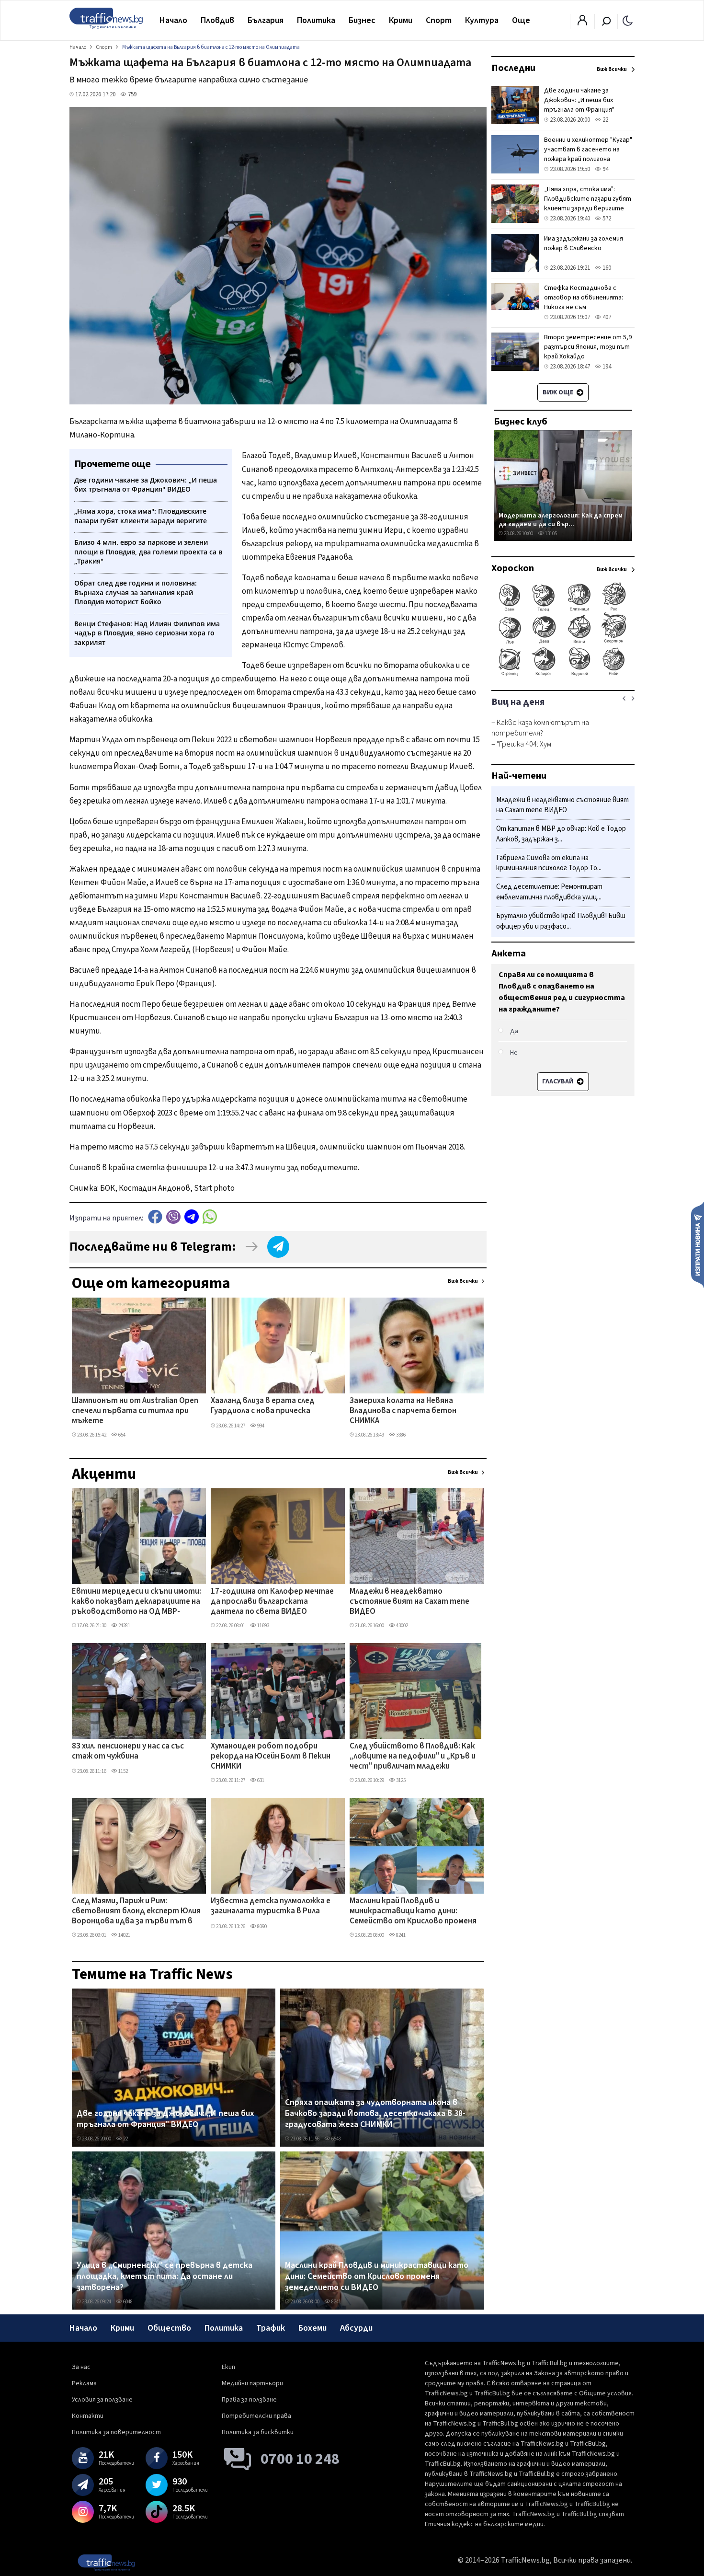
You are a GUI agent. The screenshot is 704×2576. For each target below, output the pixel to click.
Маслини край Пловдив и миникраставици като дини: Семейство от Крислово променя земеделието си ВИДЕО (413, 1912)
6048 (127, 2302)
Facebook (155, 1217)
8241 (400, 1935)
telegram (192, 1217)
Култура (482, 20)
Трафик (271, 2328)
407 (606, 317)
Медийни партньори (252, 2383)
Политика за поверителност (116, 2432)
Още (521, 20)
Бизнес (362, 20)
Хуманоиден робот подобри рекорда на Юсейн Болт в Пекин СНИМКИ (271, 1757)
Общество (169, 2328)
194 (606, 367)
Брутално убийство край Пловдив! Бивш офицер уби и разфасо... (561, 921)
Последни (513, 68)
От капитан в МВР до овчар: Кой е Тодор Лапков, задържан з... (561, 834)
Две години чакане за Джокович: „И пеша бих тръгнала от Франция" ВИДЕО (165, 2119)
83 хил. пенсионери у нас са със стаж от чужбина (128, 1752)
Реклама (84, 2383)
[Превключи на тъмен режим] (628, 20)
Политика (316, 20)
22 (125, 2139)
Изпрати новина (698, 1244)
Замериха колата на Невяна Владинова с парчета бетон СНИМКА (403, 1411)
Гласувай (558, 1081)
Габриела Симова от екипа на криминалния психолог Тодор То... (549, 863)
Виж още (559, 392)
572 (606, 218)
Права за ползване (249, 2400)
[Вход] (582, 23)
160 (606, 268)
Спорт (439, 20)
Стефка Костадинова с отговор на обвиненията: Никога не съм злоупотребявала (584, 302)
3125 (400, 1780)
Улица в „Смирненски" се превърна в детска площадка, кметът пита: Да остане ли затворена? (165, 2277)
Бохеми (312, 2328)
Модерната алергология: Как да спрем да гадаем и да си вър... (561, 520)
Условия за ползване (102, 2400)
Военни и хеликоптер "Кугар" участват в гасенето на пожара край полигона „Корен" (588, 154)
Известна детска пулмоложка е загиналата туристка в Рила (271, 1906)
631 (260, 1780)
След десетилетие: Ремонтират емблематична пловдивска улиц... (549, 892)
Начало (173, 20)
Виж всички (463, 1281)
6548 (336, 2139)
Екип (228, 2367)
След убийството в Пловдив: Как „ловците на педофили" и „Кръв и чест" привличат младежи (413, 1757)
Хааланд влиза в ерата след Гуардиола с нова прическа (263, 1406)
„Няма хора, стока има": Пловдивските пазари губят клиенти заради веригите (588, 199)
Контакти (88, 2416)
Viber (173, 1217)
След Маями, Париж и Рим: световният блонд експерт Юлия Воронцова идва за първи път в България (136, 1912)
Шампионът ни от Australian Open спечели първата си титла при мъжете (135, 1411)
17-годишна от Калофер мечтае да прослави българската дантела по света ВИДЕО (272, 1602)
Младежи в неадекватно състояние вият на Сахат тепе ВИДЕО (409, 1602)
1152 (123, 1771)
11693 (263, 1626)
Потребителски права (256, 2416)
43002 (402, 1626)
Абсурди (356, 2328)
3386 (400, 1435)
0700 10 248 (300, 2459)
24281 (124, 1626)
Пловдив (217, 20)
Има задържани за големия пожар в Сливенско (584, 243)
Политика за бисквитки (258, 2432)
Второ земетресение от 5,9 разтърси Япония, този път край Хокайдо (588, 347)
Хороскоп (513, 568)
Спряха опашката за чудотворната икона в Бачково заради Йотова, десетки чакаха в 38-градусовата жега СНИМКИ (375, 2114)
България (266, 20)
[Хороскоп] (563, 675)
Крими (401, 20)
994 (260, 1426)
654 (121, 1435)
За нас (81, 2367)
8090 (261, 1926)
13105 (551, 534)
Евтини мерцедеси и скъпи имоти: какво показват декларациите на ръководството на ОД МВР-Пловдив (136, 1602)
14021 (124, 1935)
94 (605, 169)
